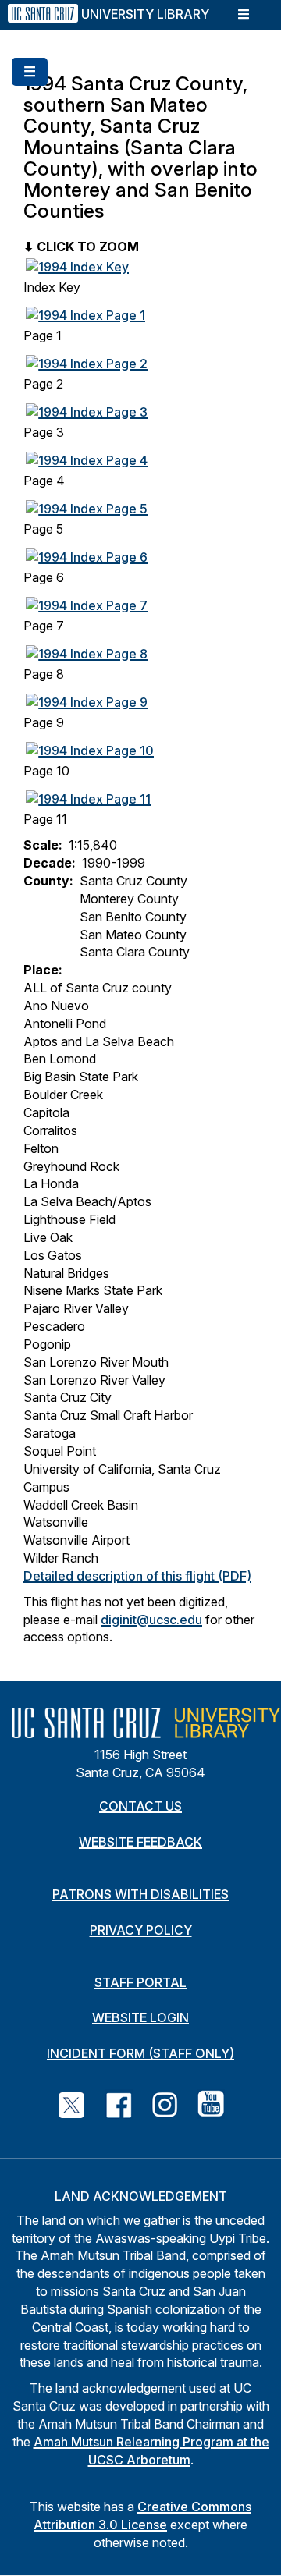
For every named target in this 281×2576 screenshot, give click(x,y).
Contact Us (140, 1806)
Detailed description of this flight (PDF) (137, 1576)
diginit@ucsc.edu (151, 1620)
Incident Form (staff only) (140, 2053)
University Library (145, 14)
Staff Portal (140, 1982)
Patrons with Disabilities (140, 1894)
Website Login (140, 2017)
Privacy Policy (141, 1930)
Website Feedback (140, 1842)
